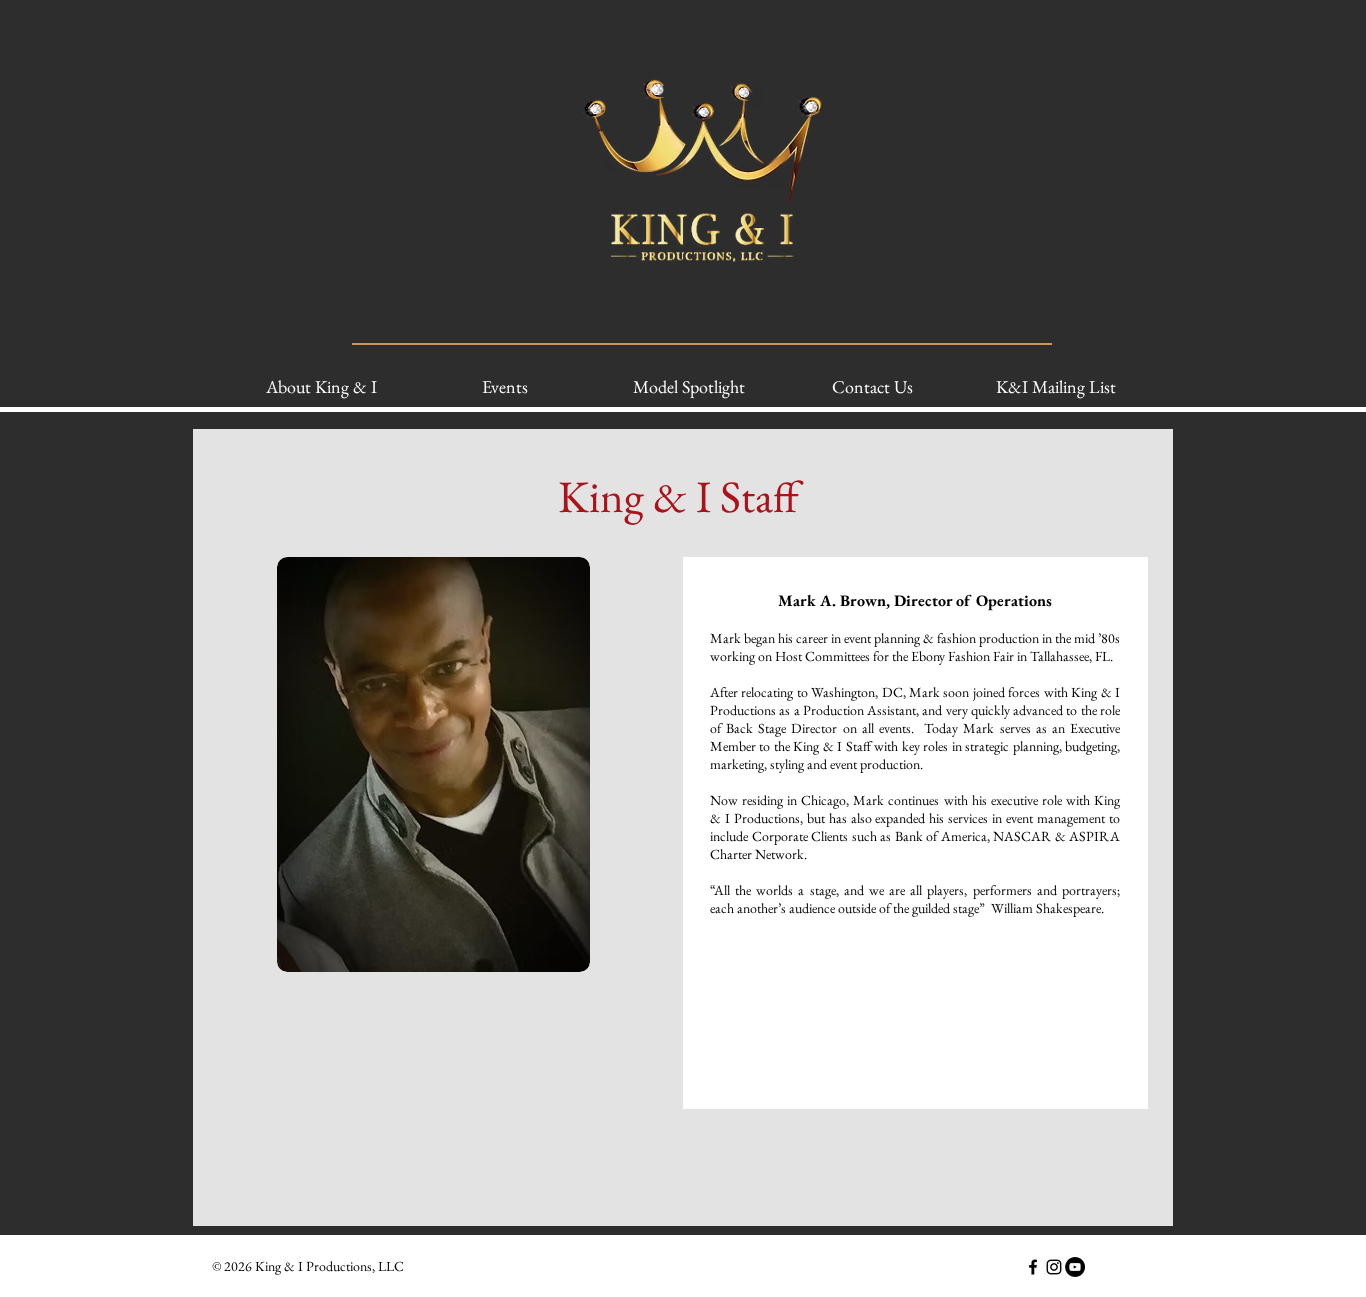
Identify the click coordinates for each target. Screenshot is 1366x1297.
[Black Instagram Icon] (1054, 1267)
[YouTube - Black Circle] (1075, 1267)
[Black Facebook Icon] (1033, 1267)
